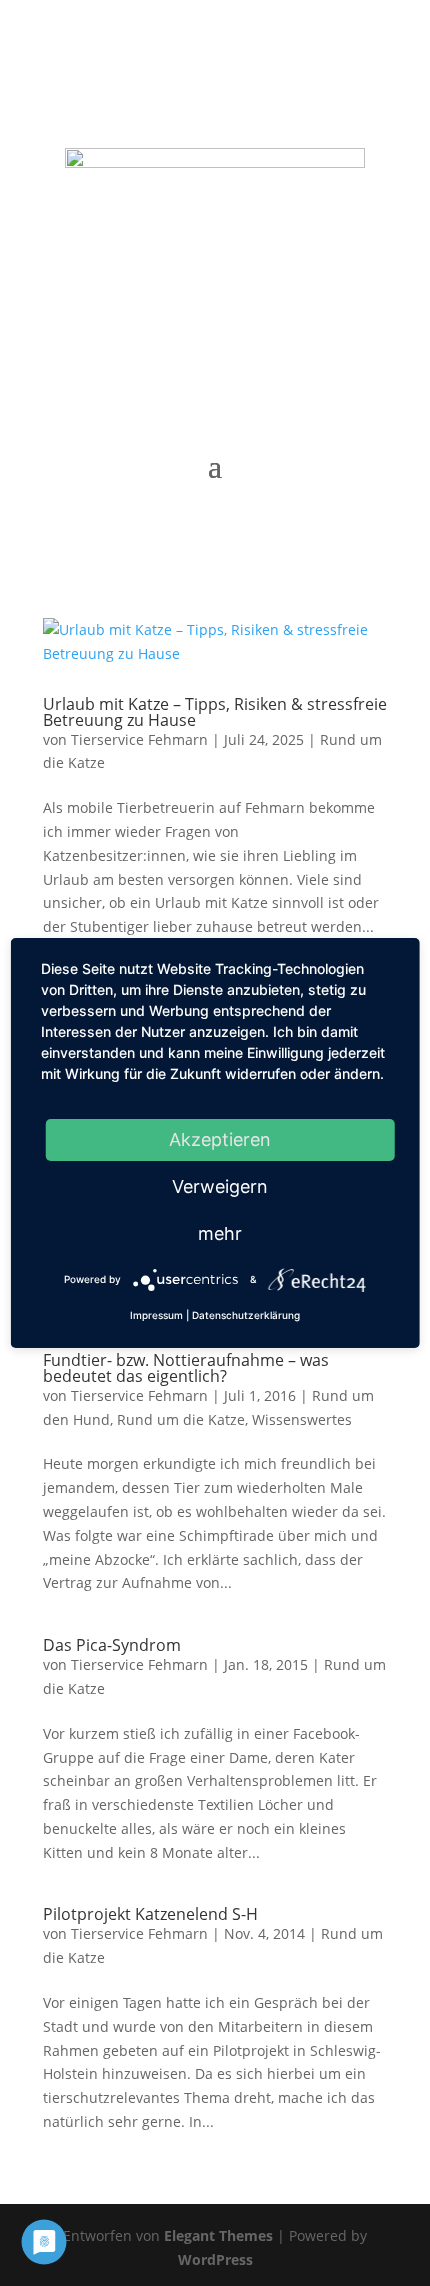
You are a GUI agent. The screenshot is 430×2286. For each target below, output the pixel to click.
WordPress (215, 2259)
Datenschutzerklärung (246, 1315)
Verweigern (220, 1186)
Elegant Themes (218, 2235)
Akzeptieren (220, 1139)
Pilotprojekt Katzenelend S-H (150, 1914)
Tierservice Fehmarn (139, 739)
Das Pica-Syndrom (112, 1645)
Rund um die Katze (181, 1419)
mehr (220, 1233)
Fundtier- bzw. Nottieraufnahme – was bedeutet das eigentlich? (186, 1368)
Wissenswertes (302, 1419)
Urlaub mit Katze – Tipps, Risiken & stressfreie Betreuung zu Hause (215, 712)
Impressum (156, 1315)
